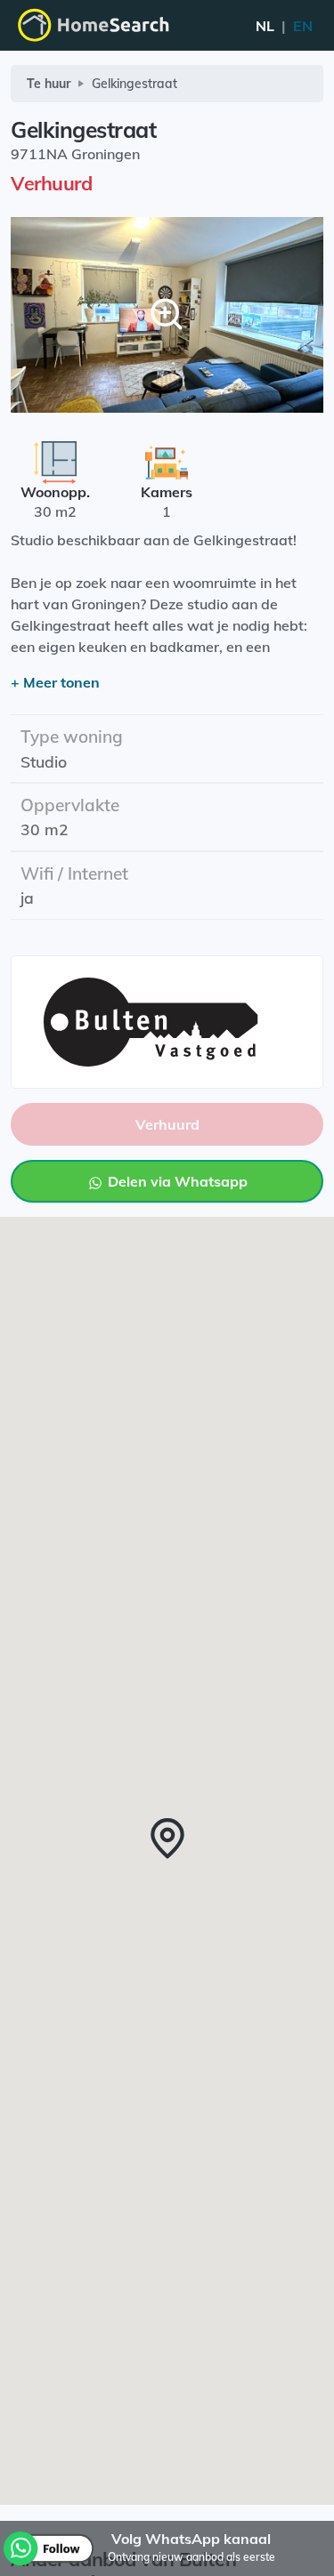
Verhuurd (167, 1124)
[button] (167, 1839)
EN (284, 26)
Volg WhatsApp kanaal (191, 2539)
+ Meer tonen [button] (55, 682)
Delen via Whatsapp (176, 1181)
